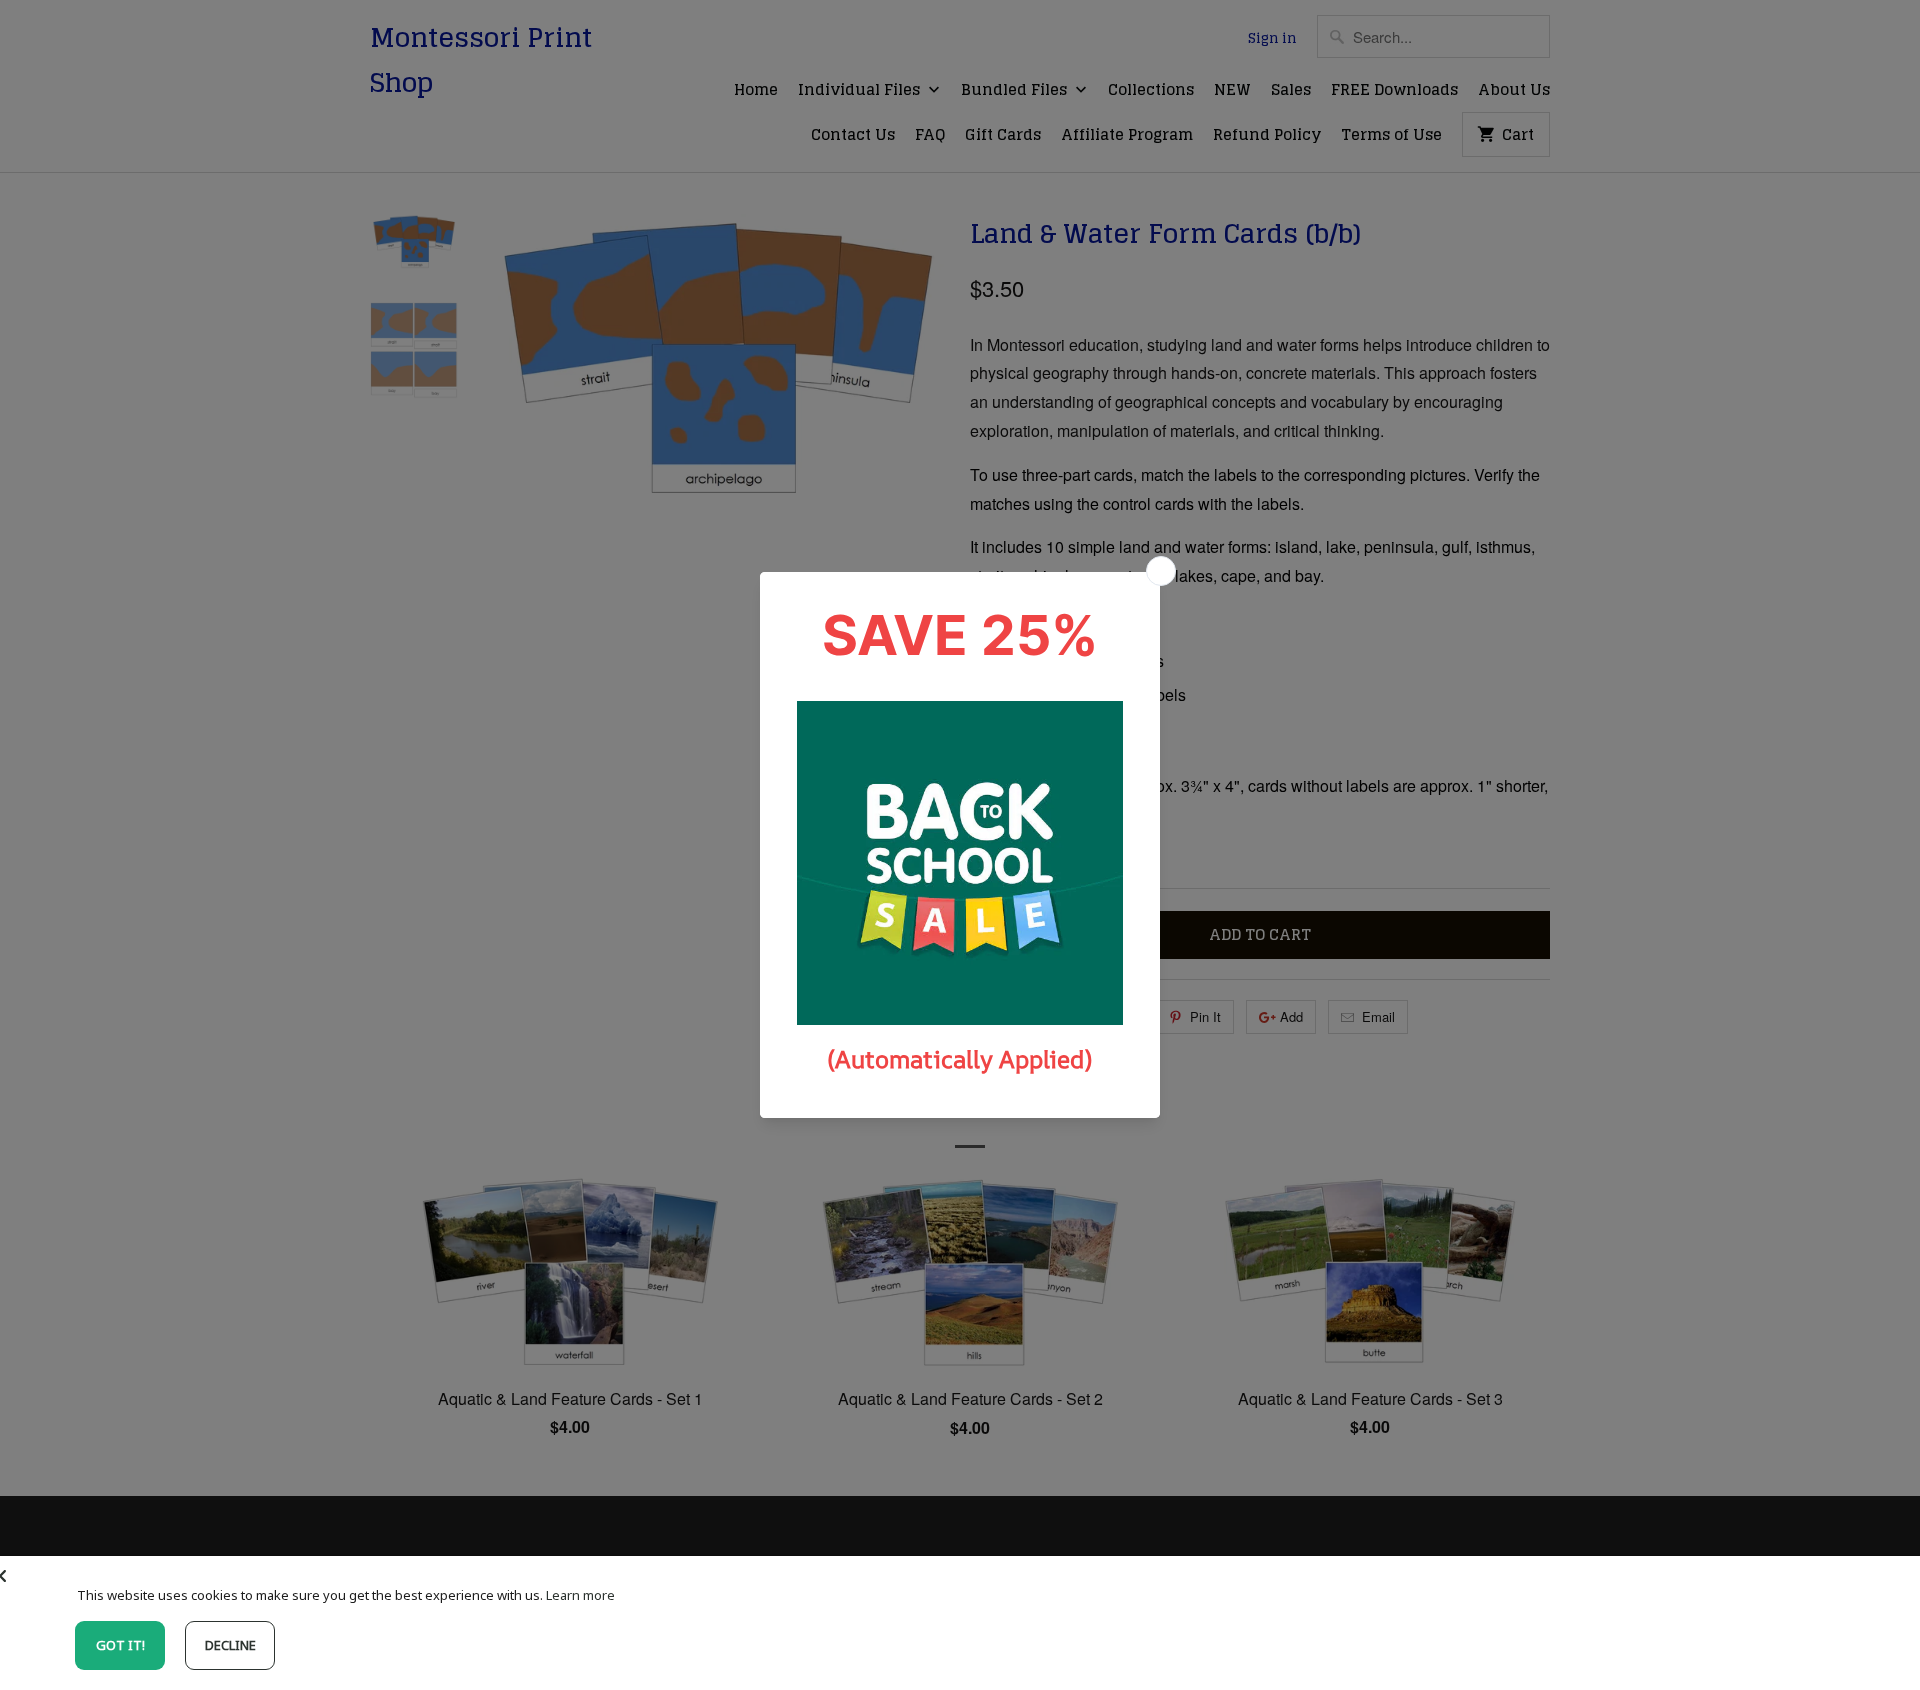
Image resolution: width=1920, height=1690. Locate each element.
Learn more (580, 1595)
